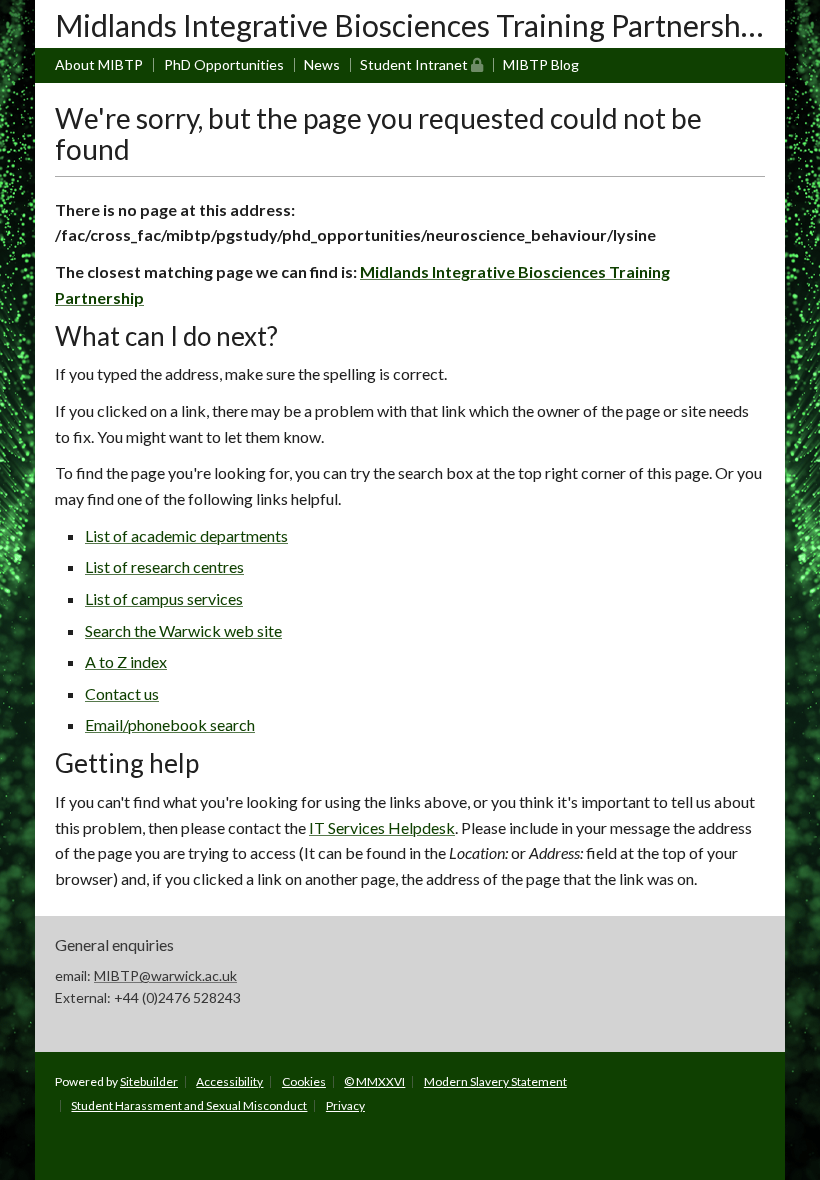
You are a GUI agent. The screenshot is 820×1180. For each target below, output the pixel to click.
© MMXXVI (374, 1081)
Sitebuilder (149, 1081)
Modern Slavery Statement (495, 1081)
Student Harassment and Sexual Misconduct (189, 1105)
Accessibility (229, 1081)
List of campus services (164, 598)
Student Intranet (421, 64)
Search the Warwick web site (183, 630)
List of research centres (164, 566)
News (322, 64)
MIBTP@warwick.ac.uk (165, 975)
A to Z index (126, 661)
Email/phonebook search (170, 724)
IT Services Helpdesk (382, 827)
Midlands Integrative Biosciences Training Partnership (410, 25)
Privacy (345, 1105)
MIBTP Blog (541, 64)
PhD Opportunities (224, 64)
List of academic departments (186, 535)
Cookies (304, 1081)
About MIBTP (99, 64)
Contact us (122, 693)
